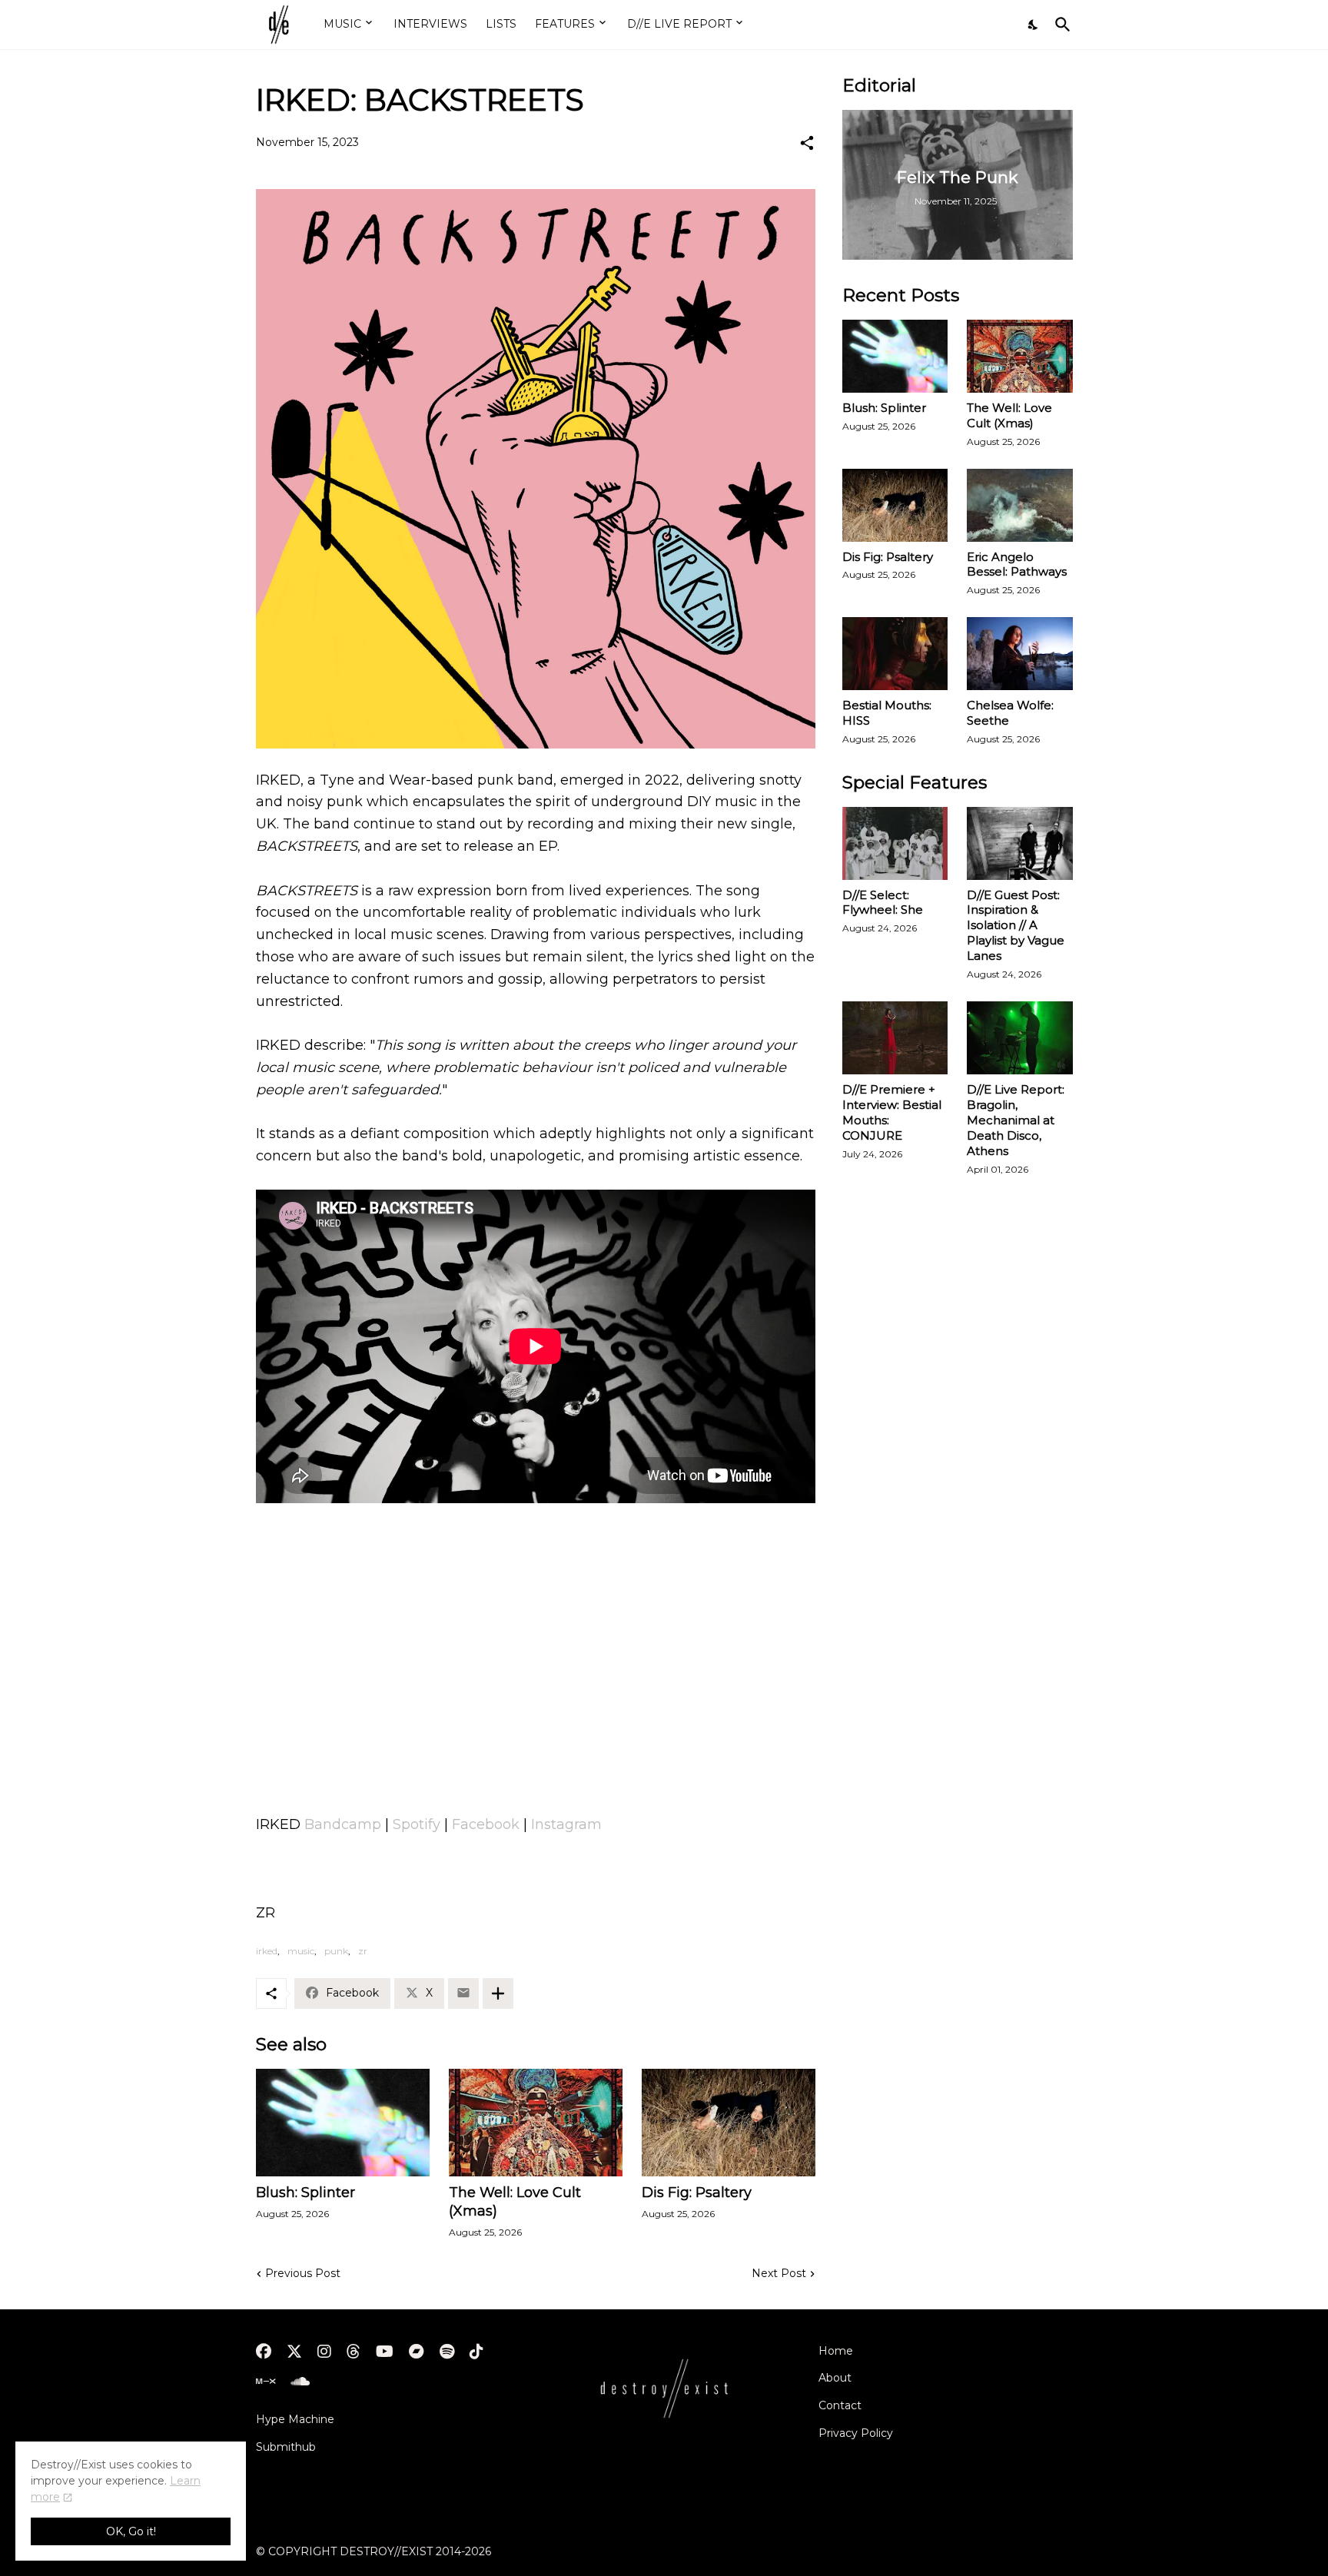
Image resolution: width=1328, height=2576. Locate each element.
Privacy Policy (856, 2433)
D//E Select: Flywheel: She (883, 903)
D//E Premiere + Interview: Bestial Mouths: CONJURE (892, 1112)
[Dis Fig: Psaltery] (729, 2123)
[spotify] (447, 2352)
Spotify (417, 1824)
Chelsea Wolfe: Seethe (1010, 713)
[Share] (807, 143)
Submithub (286, 2447)
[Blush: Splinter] (343, 2123)
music (301, 1951)
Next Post (779, 2273)
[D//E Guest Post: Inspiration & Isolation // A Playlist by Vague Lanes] (1020, 843)
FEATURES (565, 24)
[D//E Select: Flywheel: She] (895, 843)
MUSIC (342, 24)
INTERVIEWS (430, 24)
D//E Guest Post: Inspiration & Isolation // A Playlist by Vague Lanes (1016, 926)
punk (336, 1951)
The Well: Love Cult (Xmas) (515, 2202)
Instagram (566, 1824)
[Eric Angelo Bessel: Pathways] (1020, 505)
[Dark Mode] (1034, 25)
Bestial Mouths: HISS (887, 713)
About (835, 2378)
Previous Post (303, 2273)
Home (836, 2351)
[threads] (354, 2352)
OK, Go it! (131, 2531)
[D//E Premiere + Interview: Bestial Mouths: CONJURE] (895, 1038)
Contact (840, 2405)
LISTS (501, 24)
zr (363, 1951)
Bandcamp (343, 1824)
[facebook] (264, 2352)
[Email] (463, 1993)
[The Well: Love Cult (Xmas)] (536, 2123)
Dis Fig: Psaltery (697, 2193)
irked (267, 1951)
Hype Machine (295, 2419)
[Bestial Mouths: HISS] (895, 654)
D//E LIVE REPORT (679, 24)
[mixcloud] (266, 2382)
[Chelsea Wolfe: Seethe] (1020, 654)
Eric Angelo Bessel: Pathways (1017, 564)
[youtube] (385, 2352)
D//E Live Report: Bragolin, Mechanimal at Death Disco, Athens (1016, 1120)
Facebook (486, 1824)
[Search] (1060, 25)
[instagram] (324, 2352)
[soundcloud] (300, 2382)
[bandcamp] (417, 2352)
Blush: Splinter (305, 2193)
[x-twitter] (294, 2352)
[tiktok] (476, 2352)
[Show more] (498, 1993)
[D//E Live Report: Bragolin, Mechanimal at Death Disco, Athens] (1020, 1038)
